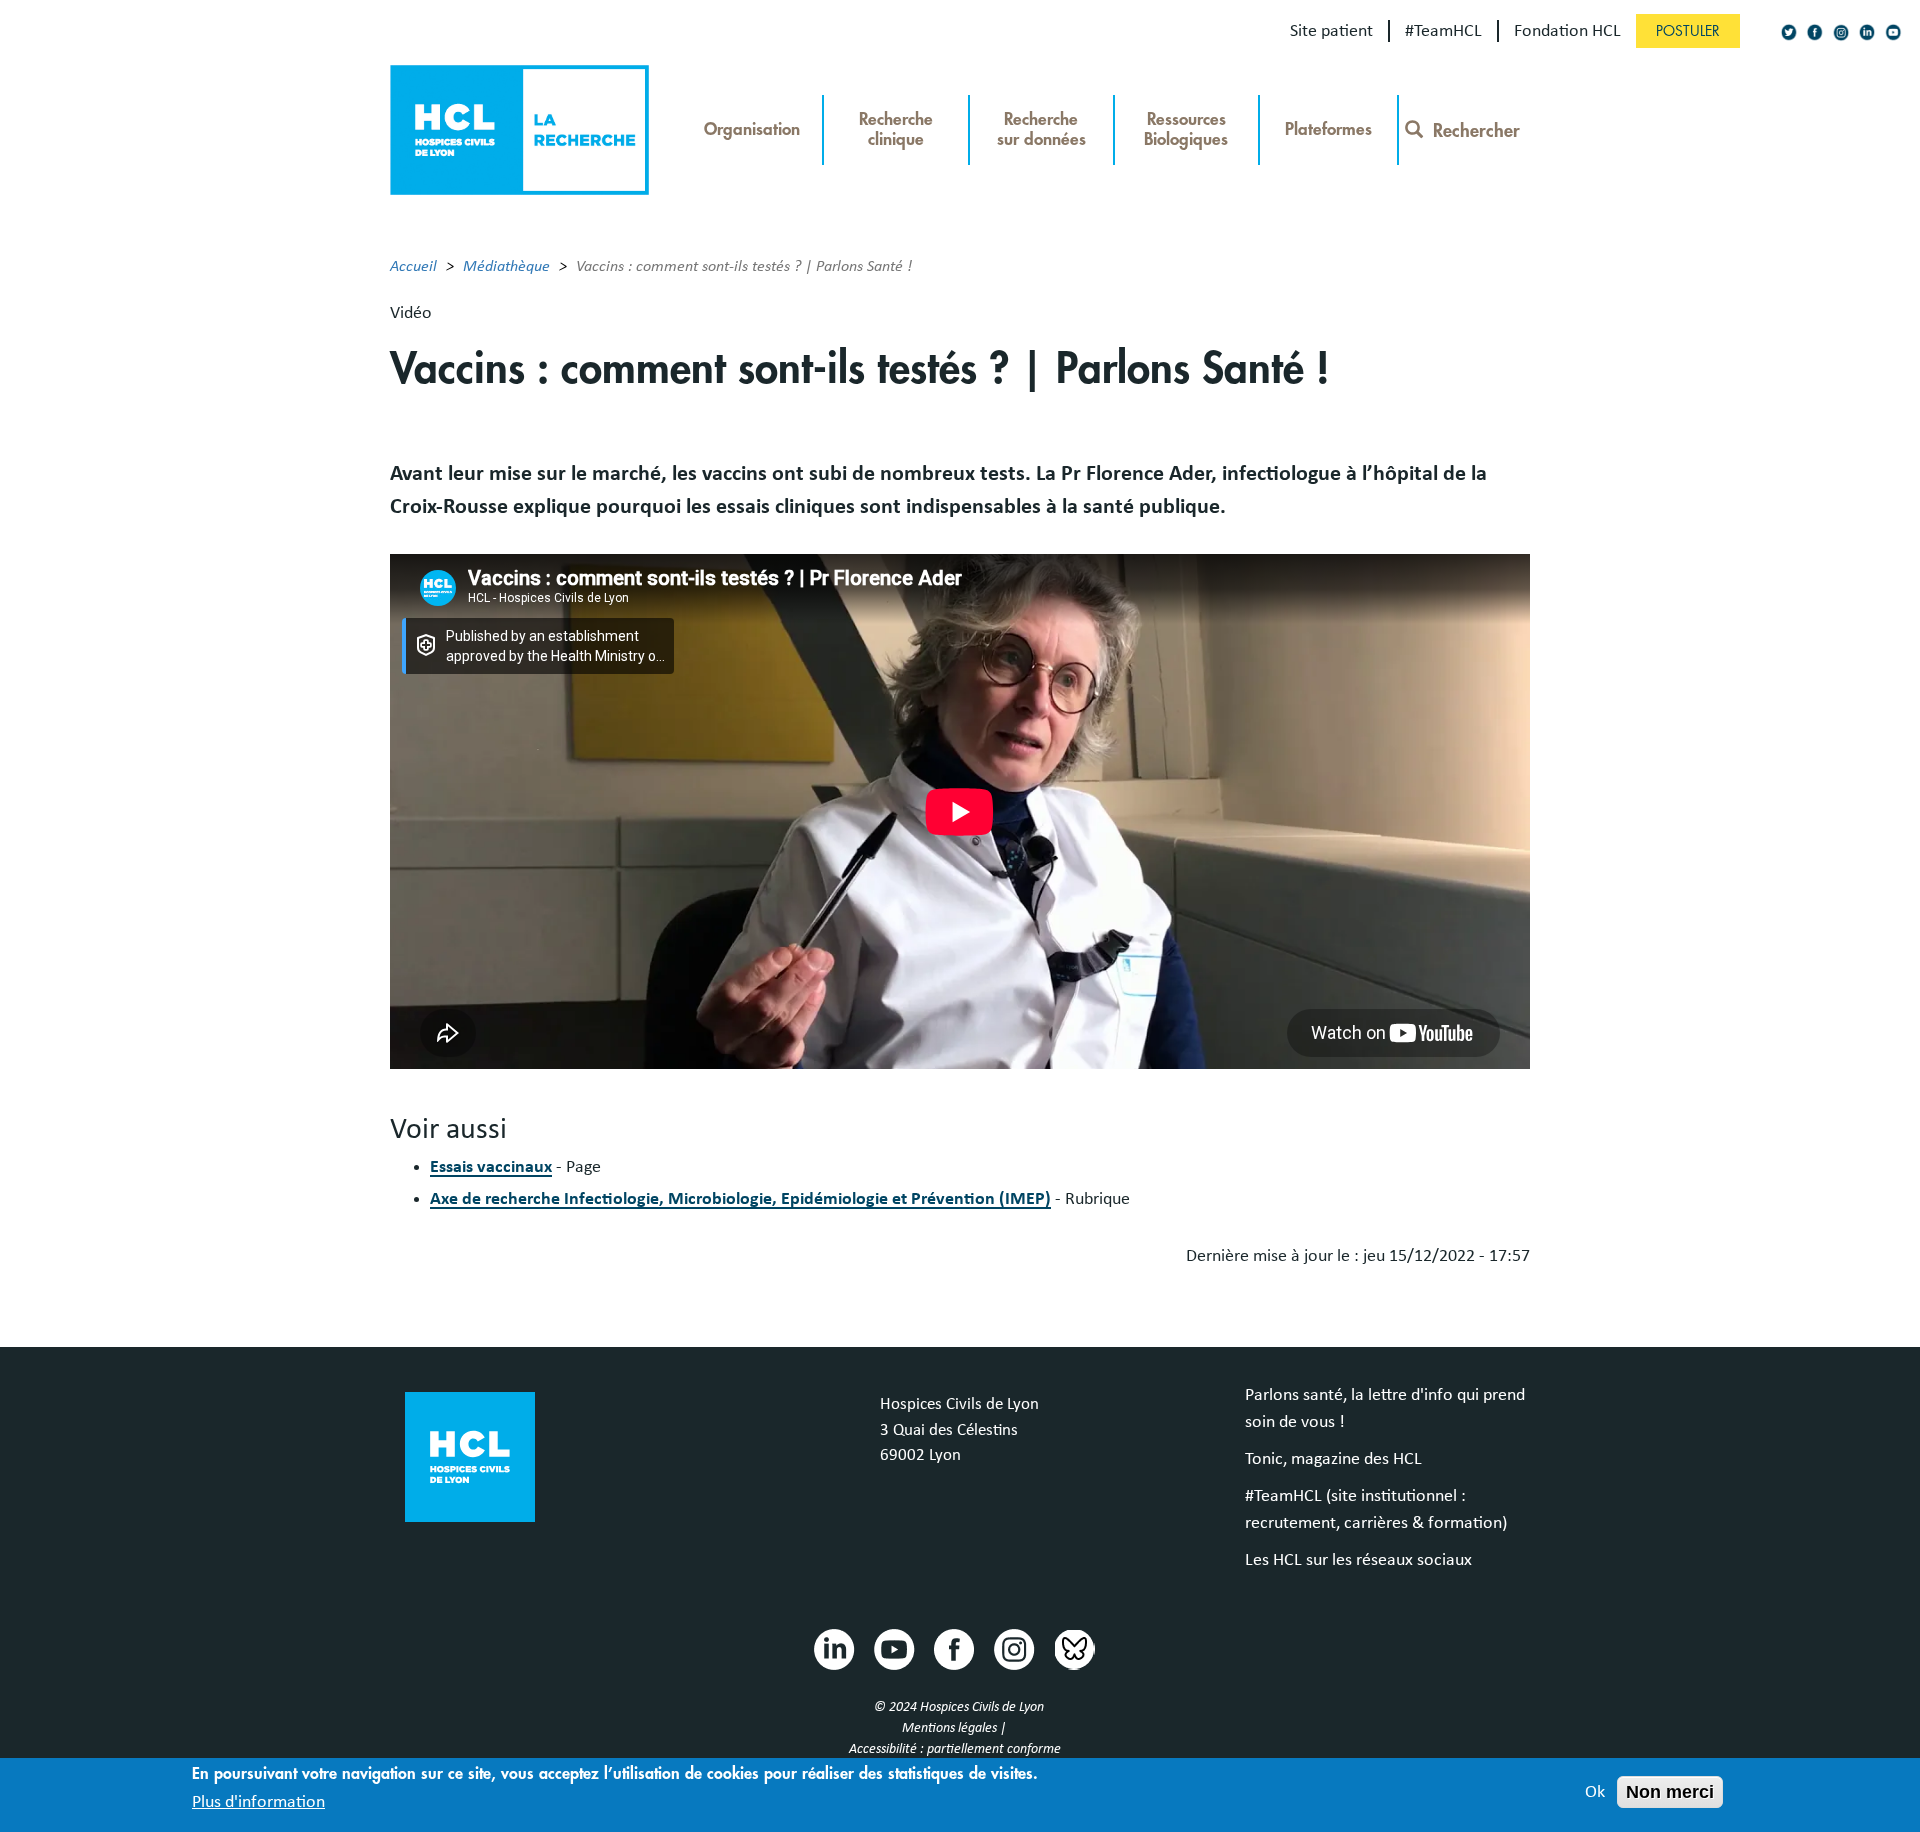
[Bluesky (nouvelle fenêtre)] (1789, 32)
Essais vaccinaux (491, 1167)
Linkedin (833, 1648)
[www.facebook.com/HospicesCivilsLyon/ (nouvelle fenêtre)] (1815, 32)
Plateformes (1328, 129)
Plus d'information (258, 1801)
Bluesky (1073, 1648)
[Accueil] (519, 128)
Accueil (413, 266)
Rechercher (1476, 131)
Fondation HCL (1567, 31)
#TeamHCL (1443, 31)
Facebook (953, 1648)
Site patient (1331, 31)
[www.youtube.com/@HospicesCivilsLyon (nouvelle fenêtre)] (1893, 32)
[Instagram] (1841, 32)
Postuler (1688, 31)
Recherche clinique (896, 129)
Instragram (1013, 1648)
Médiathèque (506, 266)
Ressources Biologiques (1186, 129)
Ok (1595, 1792)
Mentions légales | (955, 1728)
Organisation (752, 129)
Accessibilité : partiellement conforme (955, 1749)
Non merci (1670, 1792)
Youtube (893, 1648)
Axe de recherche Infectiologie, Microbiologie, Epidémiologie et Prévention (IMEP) (740, 1199)
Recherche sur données (1041, 129)
